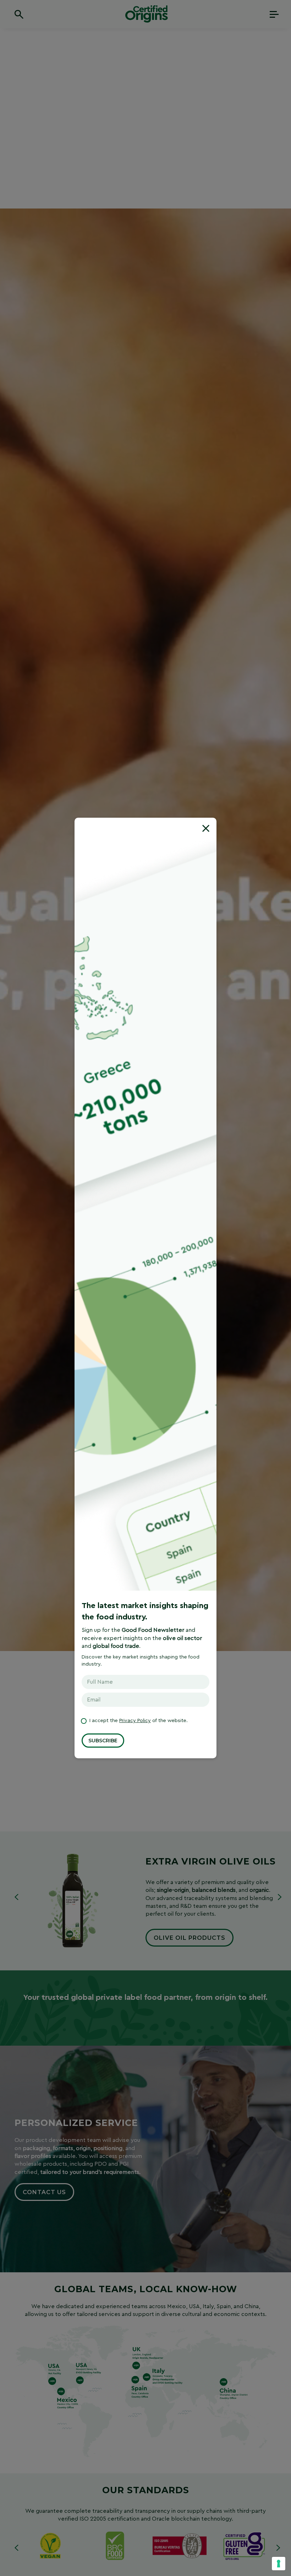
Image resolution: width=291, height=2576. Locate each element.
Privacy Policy (135, 1721)
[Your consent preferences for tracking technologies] (279, 2564)
